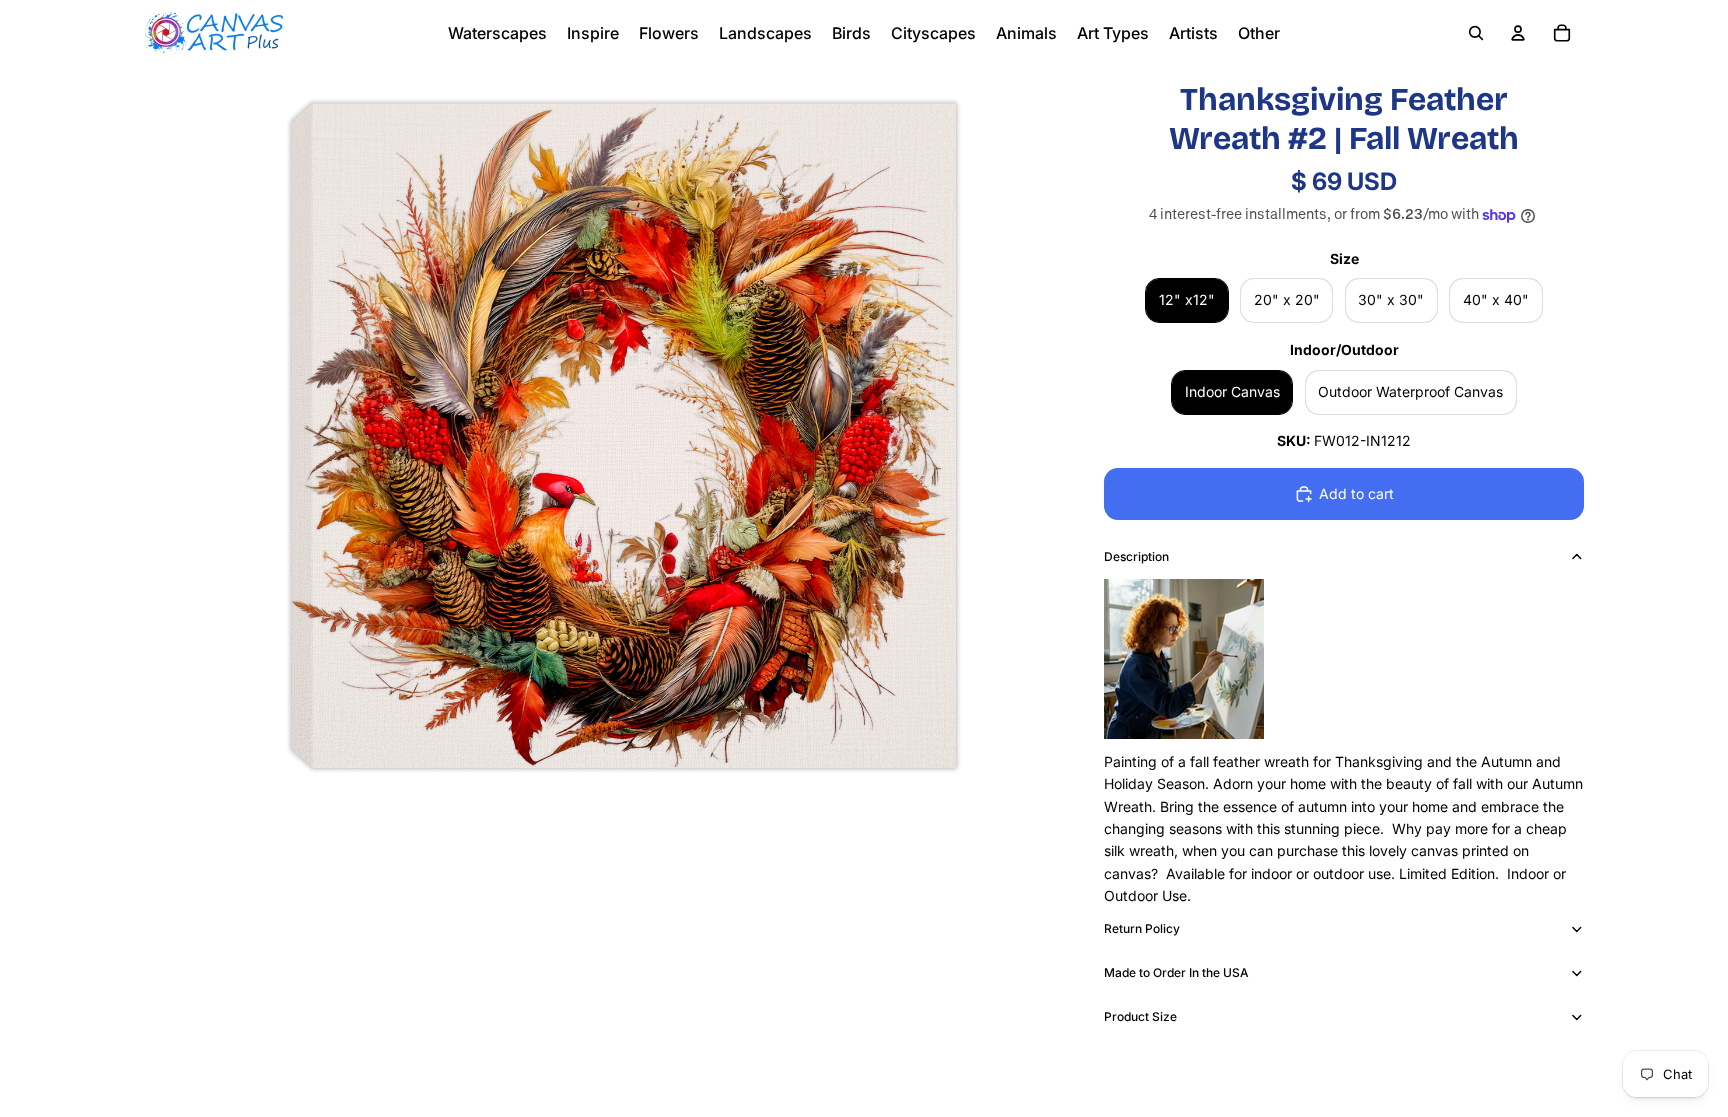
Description (1136, 556)
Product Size (1140, 1016)
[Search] (1476, 33)
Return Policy (1142, 928)
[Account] (1518, 33)
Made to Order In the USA (1176, 972)
